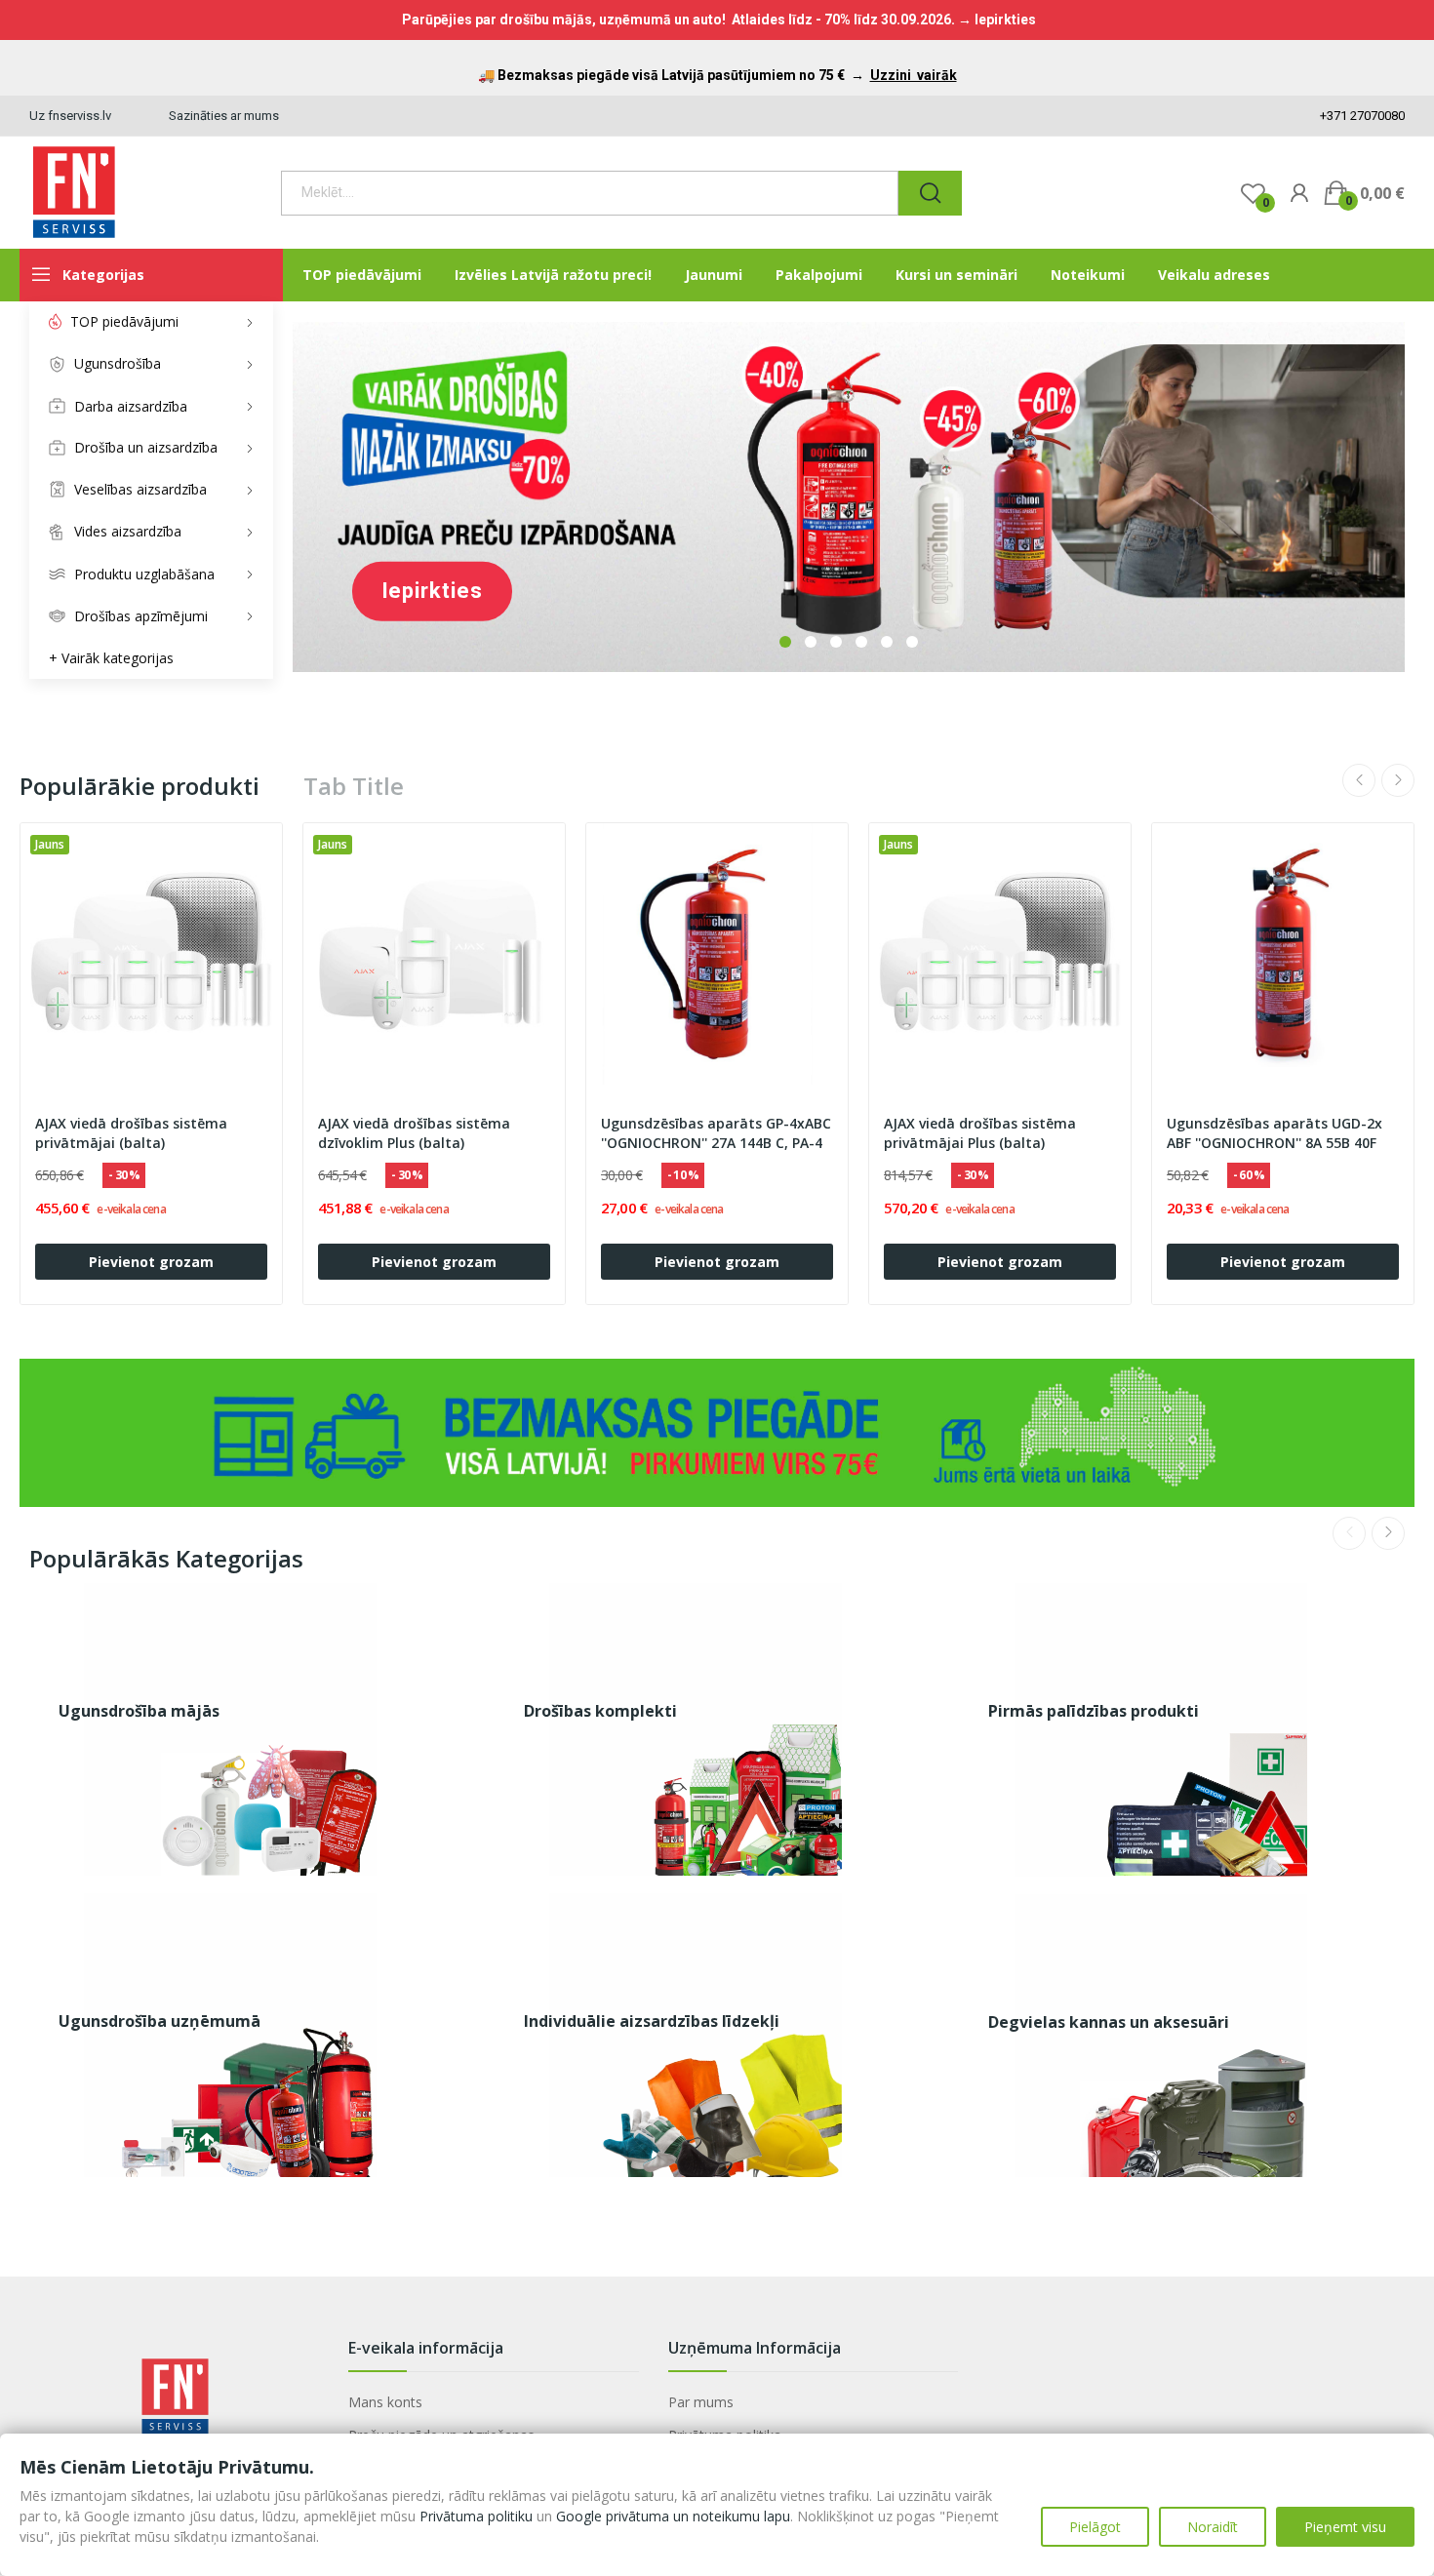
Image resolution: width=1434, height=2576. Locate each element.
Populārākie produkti (139, 786)
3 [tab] (836, 642)
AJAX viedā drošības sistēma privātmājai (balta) (131, 1133)
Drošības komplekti (600, 1711)
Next (1398, 780)
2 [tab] (811, 642)
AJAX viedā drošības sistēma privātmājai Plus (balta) (980, 1133)
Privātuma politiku (476, 2516)
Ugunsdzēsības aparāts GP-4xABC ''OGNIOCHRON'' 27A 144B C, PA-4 (716, 1133)
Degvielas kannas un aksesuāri (1109, 2022)
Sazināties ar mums (224, 116)
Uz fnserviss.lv (70, 116)
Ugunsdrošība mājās (139, 1711)
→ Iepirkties (997, 20)
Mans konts (385, 2402)
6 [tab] (912, 642)
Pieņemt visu (1345, 2527)
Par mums (701, 2402)
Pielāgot (1095, 2527)
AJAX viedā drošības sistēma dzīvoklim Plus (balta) (414, 1133)
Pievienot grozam (151, 1262)
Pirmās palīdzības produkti (1094, 1711)
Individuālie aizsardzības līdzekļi (652, 2021)
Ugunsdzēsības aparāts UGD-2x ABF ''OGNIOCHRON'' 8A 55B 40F (1275, 1133)
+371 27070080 (1361, 116)
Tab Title (354, 786)
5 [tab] (887, 642)
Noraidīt (1213, 2527)
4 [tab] (861, 642)
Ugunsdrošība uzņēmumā (159, 2021)
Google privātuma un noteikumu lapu (673, 2516)
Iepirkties (432, 591)
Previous (1359, 780)
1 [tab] (785, 642)
